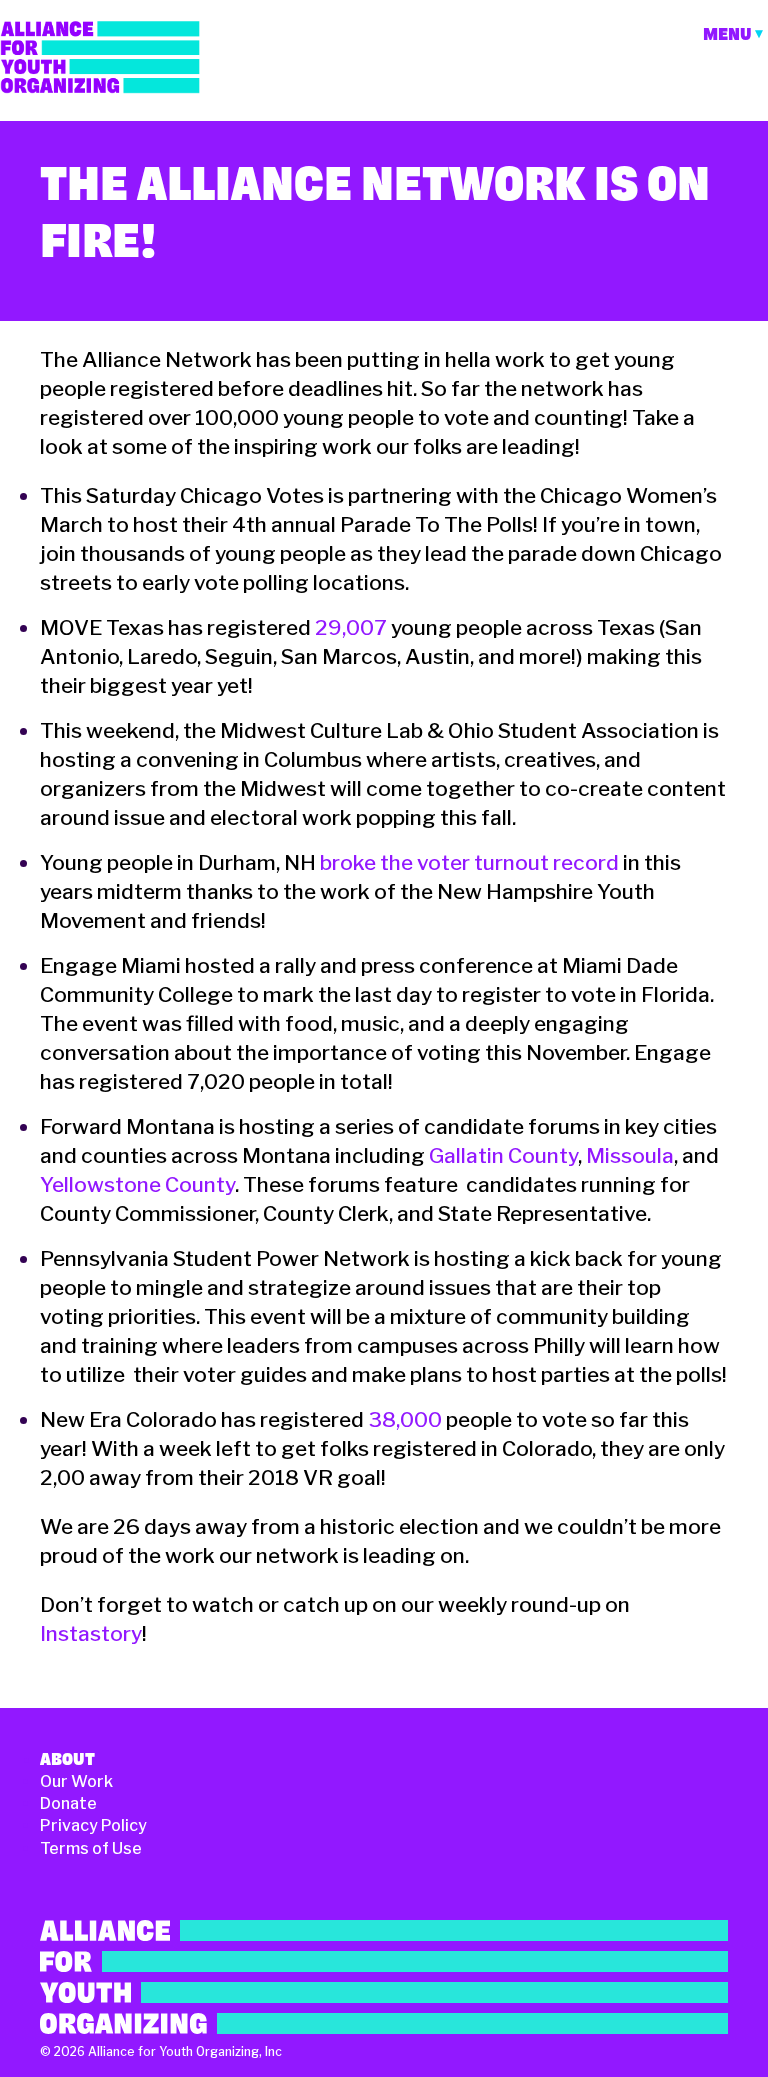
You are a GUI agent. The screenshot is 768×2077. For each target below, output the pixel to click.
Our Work (76, 1781)
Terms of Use (91, 1848)
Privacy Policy (93, 1825)
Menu (727, 34)
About (67, 1759)
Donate (68, 1803)
